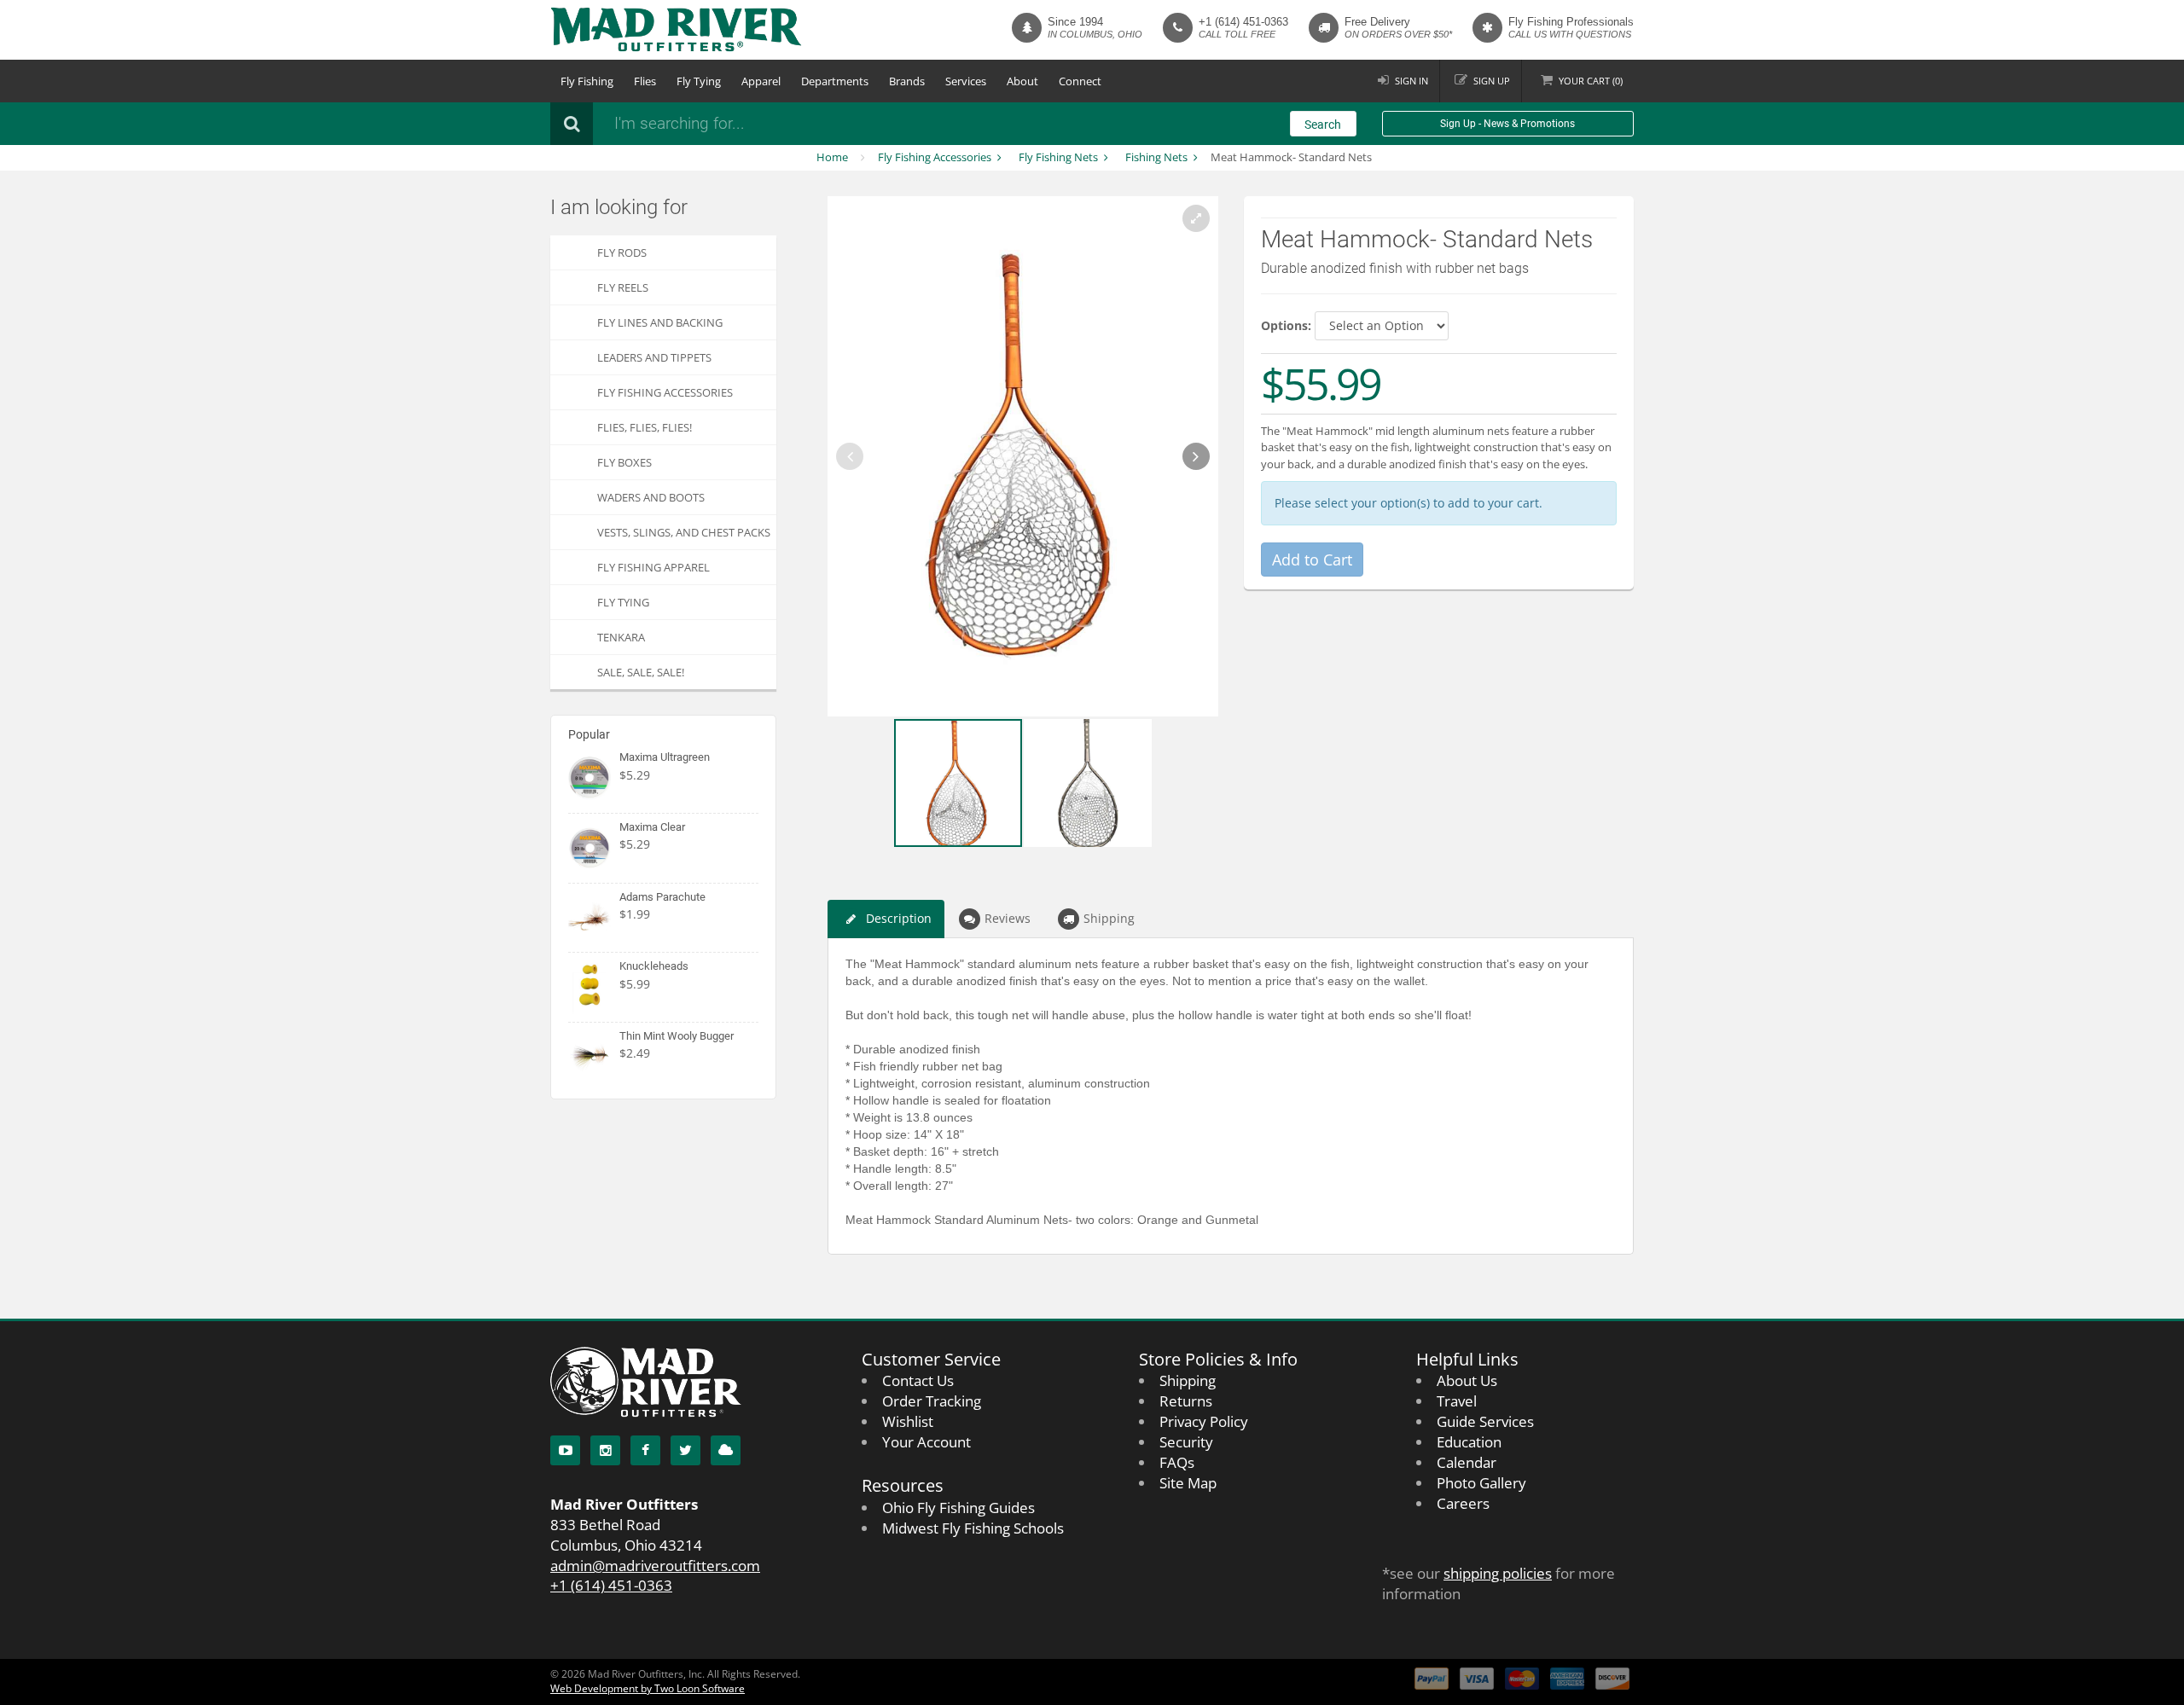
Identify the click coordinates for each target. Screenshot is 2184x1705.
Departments (835, 81)
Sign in (1411, 81)
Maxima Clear (652, 827)
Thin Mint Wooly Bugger (677, 1036)
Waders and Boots (651, 497)
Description (899, 918)
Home (832, 157)
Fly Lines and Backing (660, 322)
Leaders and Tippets (654, 357)
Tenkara (621, 637)
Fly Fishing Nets (1058, 157)
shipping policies (1498, 1573)
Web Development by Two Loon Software (648, 1688)
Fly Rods (622, 252)
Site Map (1188, 1483)
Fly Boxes (624, 462)
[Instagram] (605, 1450)
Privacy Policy (1204, 1421)
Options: (1286, 325)
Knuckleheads (654, 966)
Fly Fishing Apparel (653, 567)
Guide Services (1485, 1421)
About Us (1467, 1380)
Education (1469, 1442)
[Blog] (726, 1450)
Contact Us (918, 1380)
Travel (1457, 1401)
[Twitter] (685, 1450)
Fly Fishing (587, 81)
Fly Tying (699, 81)
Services (966, 81)
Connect (1080, 81)
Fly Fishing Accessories (935, 157)
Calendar (1467, 1462)
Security (1186, 1442)
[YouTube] (565, 1450)
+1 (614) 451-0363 (1243, 22)
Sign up (1492, 81)
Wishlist (908, 1421)
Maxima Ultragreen (665, 757)
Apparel (761, 81)
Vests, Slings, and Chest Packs (684, 532)
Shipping (1109, 918)
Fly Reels (623, 287)
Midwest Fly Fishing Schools (973, 1528)
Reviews (1008, 918)
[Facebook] (645, 1450)
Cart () (1591, 81)
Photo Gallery (1481, 1483)
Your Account (926, 1442)
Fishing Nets (1156, 157)
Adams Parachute (662, 897)
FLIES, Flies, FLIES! (645, 427)
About (1022, 81)
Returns (1186, 1401)
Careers (1463, 1503)
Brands (907, 81)
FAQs (1177, 1462)
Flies (645, 81)
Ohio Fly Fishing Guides (958, 1508)
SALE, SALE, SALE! (641, 672)
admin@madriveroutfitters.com (655, 1566)
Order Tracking (932, 1401)
